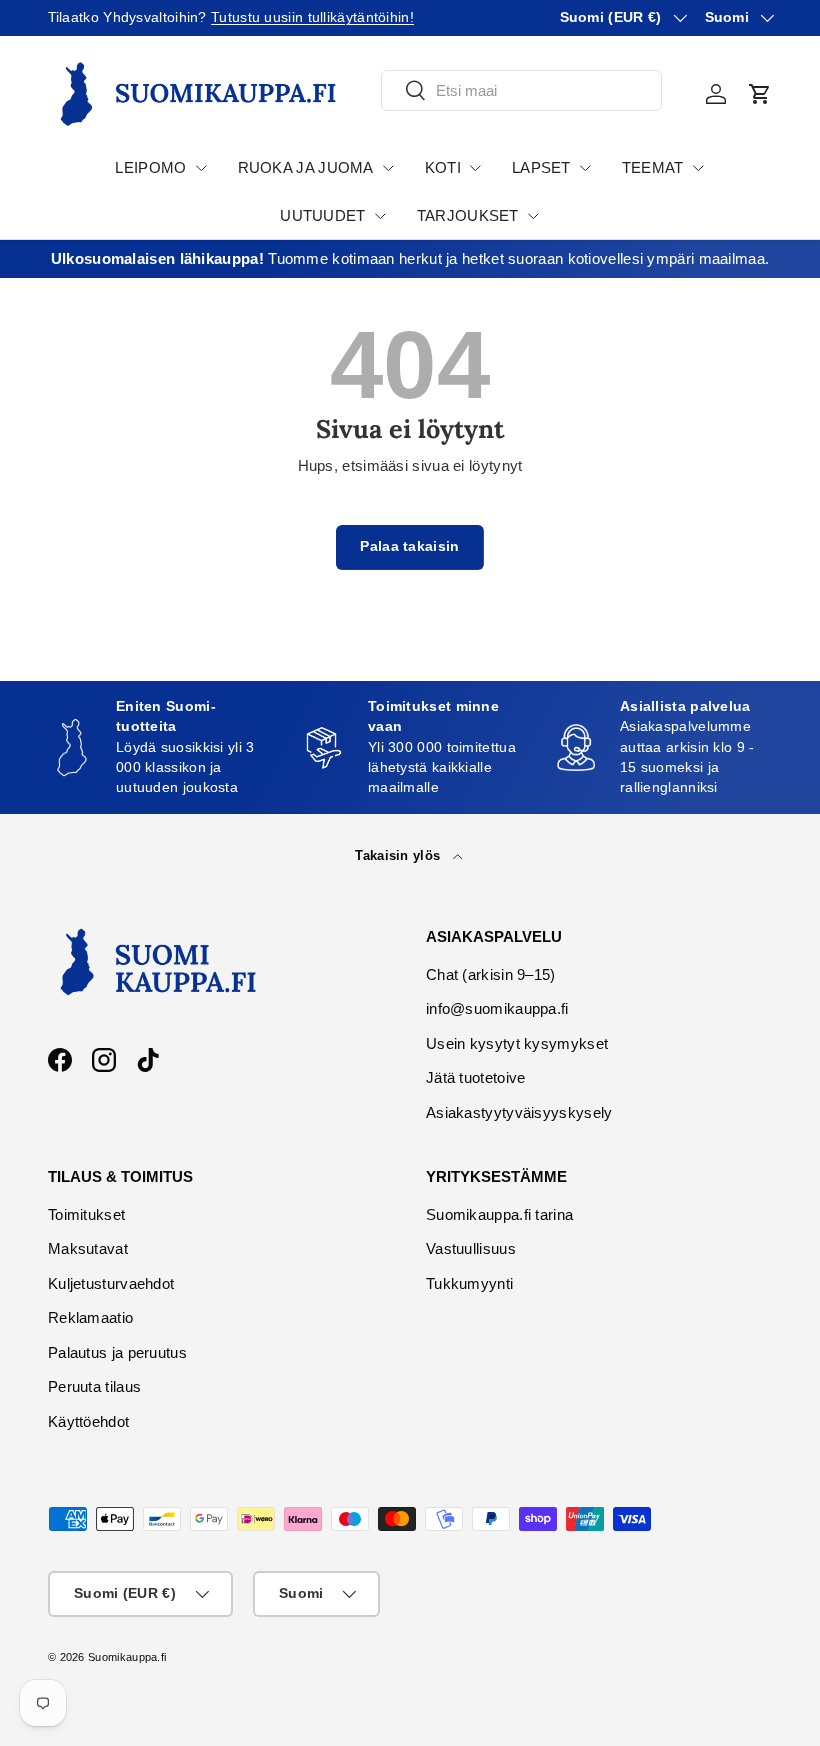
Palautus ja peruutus (117, 1352)
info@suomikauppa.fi (497, 1008)
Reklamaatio (90, 1317)
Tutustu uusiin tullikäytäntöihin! (312, 17)
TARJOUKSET (468, 215)
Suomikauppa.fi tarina (499, 1214)
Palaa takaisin (409, 546)
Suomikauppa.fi (127, 1657)
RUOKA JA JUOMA (306, 167)
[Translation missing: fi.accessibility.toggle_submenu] (201, 168)
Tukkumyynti (469, 1283)
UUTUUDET (322, 215)
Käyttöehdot (88, 1421)
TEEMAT (653, 167)
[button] (760, 94)
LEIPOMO (150, 167)
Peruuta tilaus (94, 1386)
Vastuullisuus (471, 1248)
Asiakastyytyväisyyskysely (519, 1112)
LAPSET (541, 167)
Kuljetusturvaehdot (111, 1283)
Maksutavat (88, 1248)
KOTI (443, 167)
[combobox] (521, 90)
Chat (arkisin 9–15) (491, 974)
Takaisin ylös (399, 855)
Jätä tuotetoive (476, 1077)
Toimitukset (86, 1214)
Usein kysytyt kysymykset (517, 1043)
